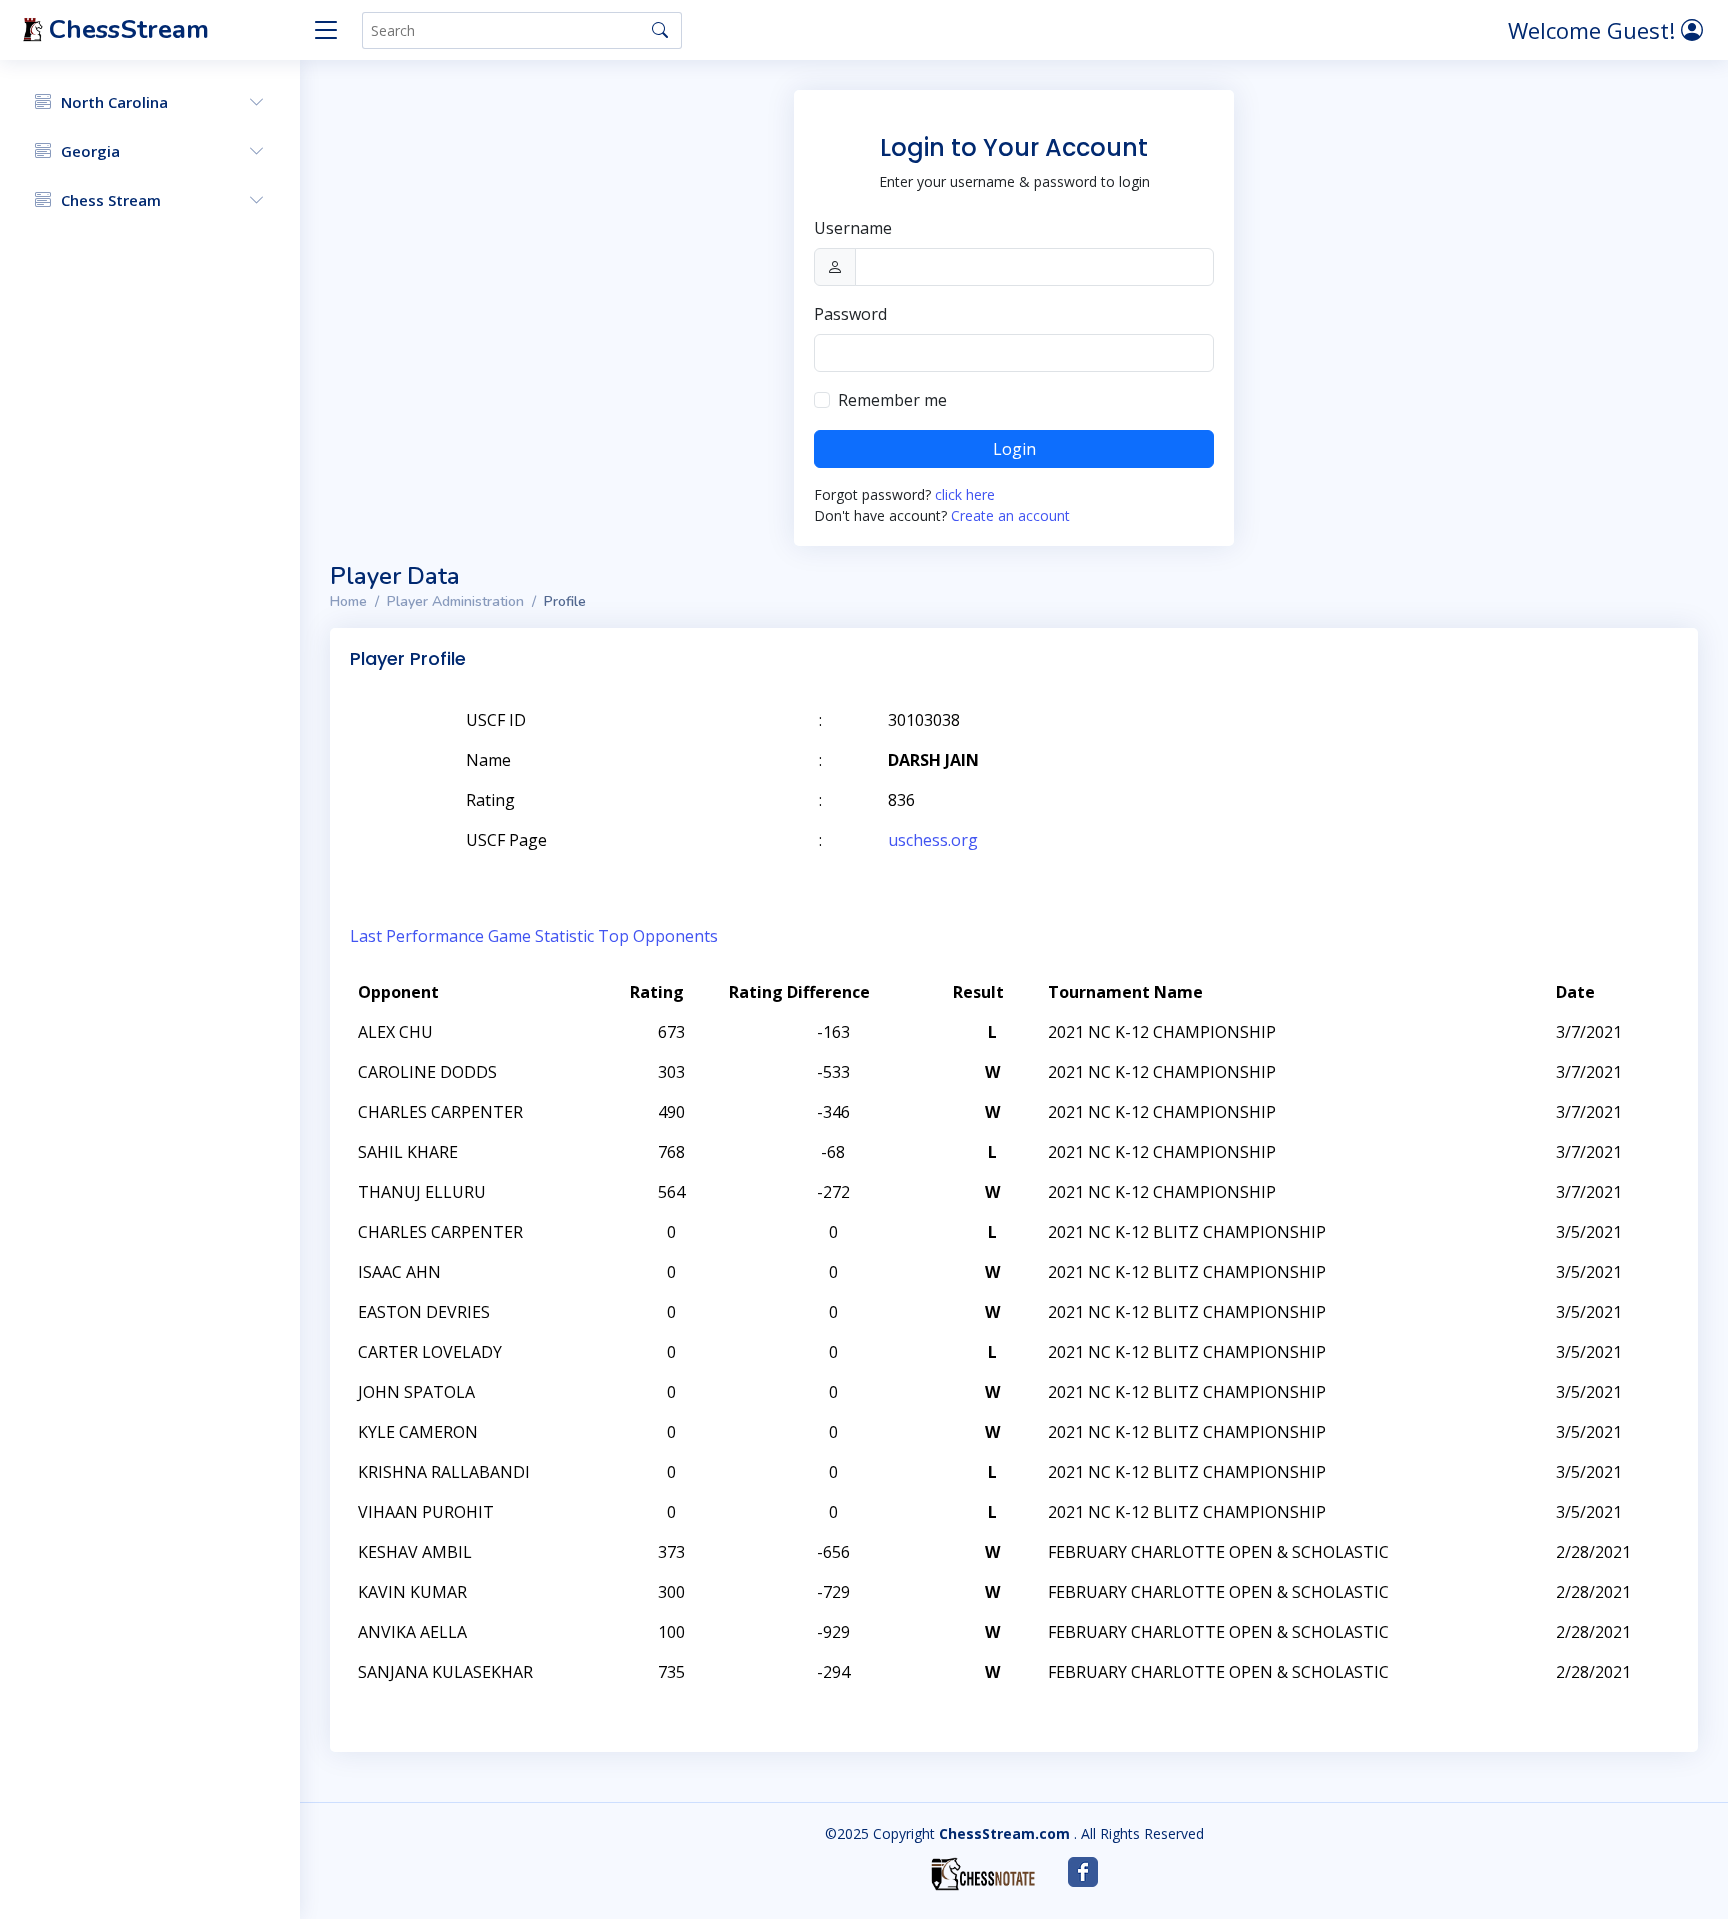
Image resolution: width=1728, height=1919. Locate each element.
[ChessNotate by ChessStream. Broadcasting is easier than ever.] (983, 1874)
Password (850, 314)
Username (853, 228)
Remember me (892, 400)
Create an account (1010, 515)
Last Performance (417, 936)
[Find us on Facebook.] (1083, 1872)
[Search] (660, 30)
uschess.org (933, 840)
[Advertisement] (1446, 750)
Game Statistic (541, 936)
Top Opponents (658, 936)
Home (348, 601)
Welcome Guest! (1594, 30)
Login (1014, 449)
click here (965, 494)
